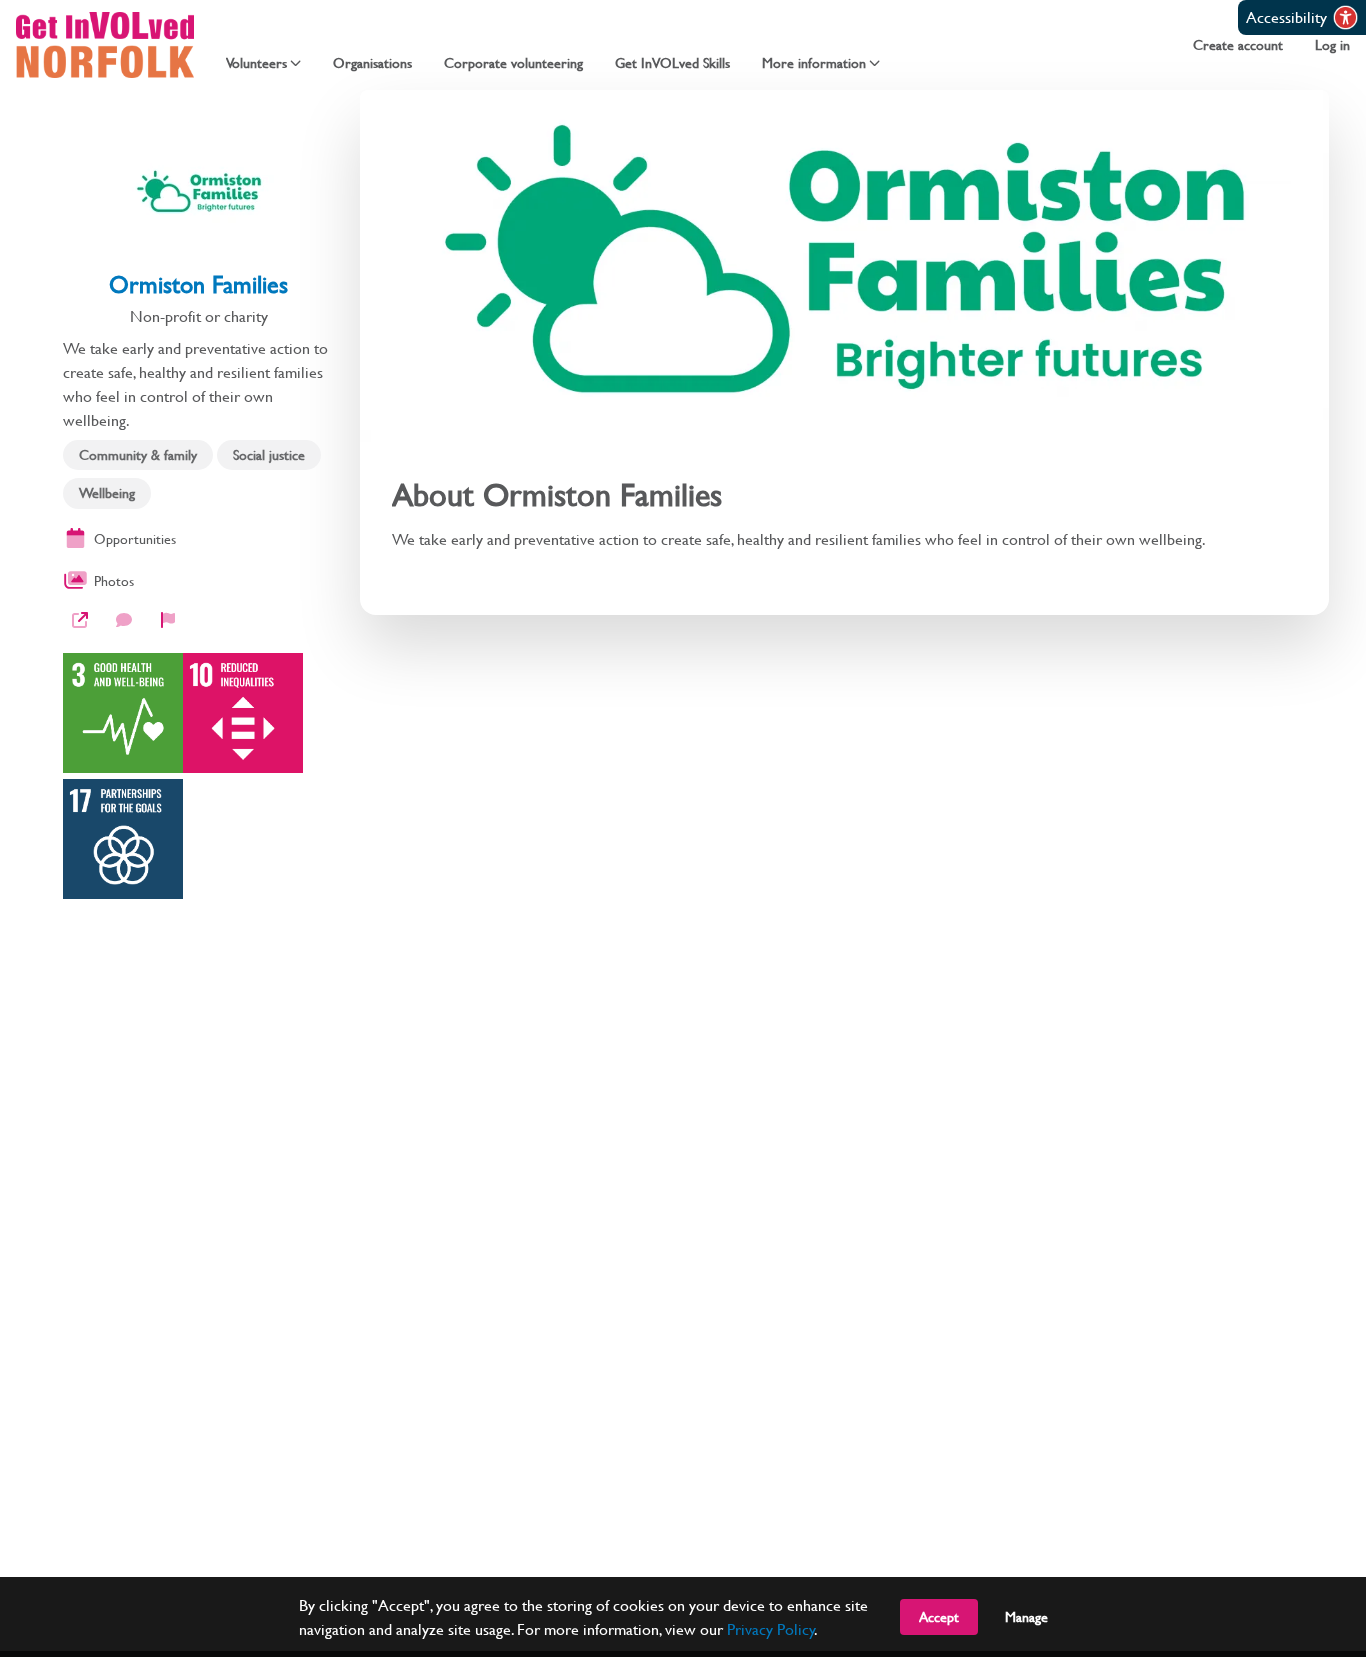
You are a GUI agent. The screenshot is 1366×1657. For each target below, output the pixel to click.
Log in (1332, 45)
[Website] (80, 620)
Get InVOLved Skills (672, 63)
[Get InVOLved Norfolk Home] (105, 45)
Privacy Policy (771, 1628)
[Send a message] (124, 620)
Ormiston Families (198, 284)
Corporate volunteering (513, 63)
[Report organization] (168, 620)
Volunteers (256, 63)
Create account (1238, 45)
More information (814, 63)
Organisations (372, 63)
